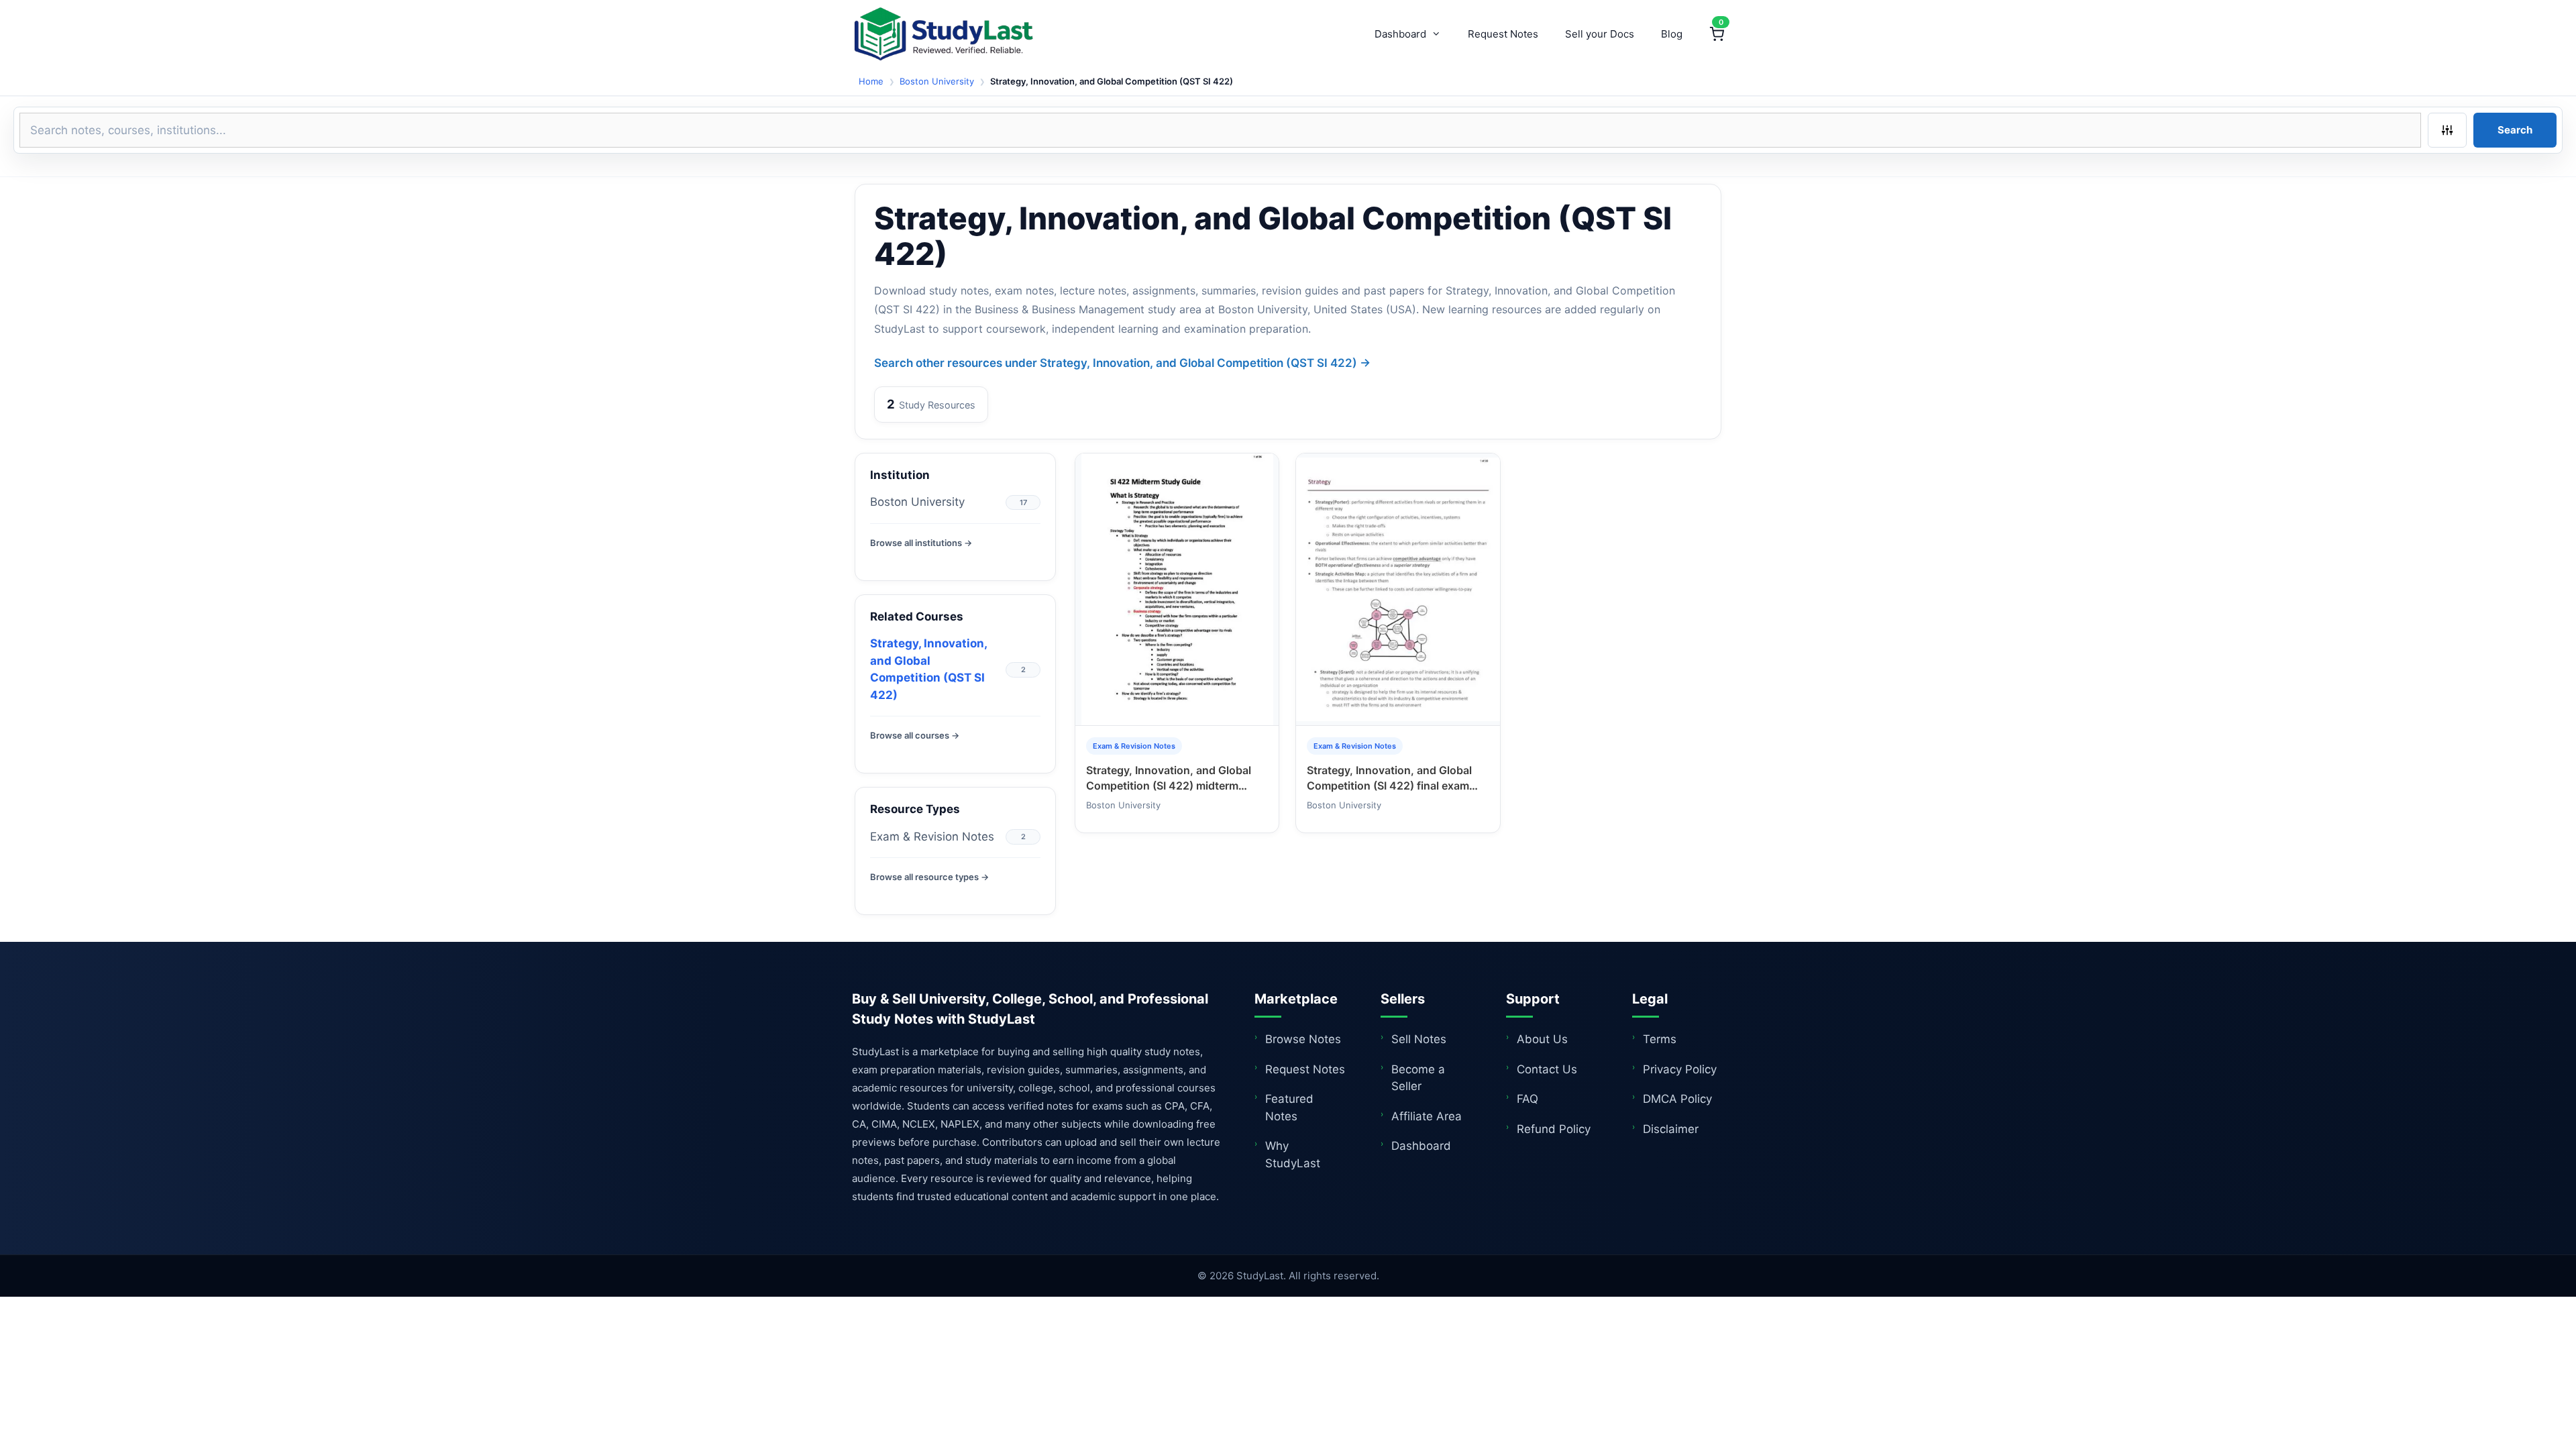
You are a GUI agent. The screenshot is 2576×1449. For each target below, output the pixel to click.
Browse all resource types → (929, 877)
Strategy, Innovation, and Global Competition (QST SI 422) (928, 669)
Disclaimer (1671, 1129)
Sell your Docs (1600, 34)
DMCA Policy (1677, 1099)
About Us (1542, 1039)
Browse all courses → (915, 735)
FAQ (1527, 1099)
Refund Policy (1554, 1129)
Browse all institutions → (921, 543)
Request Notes (1503, 34)
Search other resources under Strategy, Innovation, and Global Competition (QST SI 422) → (1122, 363)
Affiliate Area (1427, 1116)
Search (2515, 130)
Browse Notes (1303, 1039)
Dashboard (1400, 34)
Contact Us (1547, 1069)
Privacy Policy (1680, 1069)
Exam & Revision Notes (932, 837)
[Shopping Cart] (1717, 34)
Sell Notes (1419, 1039)
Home (871, 81)
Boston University (937, 81)
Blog (1672, 34)
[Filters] (2447, 130)
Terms (1660, 1039)
